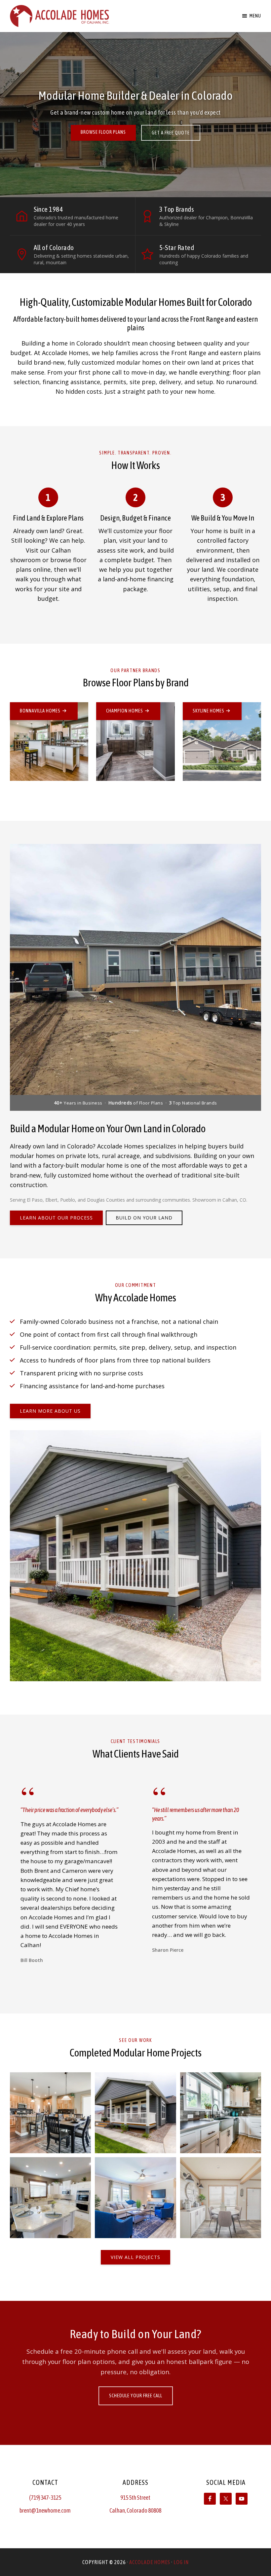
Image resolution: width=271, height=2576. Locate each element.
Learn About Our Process (56, 1218)
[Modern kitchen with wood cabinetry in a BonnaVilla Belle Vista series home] (50, 2198)
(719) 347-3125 (45, 2498)
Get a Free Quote (171, 133)
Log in (181, 2562)
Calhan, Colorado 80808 (135, 2510)
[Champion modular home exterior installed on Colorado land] (135, 2198)
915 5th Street (135, 2498)
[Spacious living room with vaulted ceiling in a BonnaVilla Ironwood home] (221, 2113)
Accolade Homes (150, 2562)
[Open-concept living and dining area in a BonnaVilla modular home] (50, 2113)
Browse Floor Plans (103, 132)
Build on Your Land (144, 1218)
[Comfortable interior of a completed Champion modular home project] (221, 2198)
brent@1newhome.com (45, 2510)
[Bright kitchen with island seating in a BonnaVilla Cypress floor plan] (135, 2113)
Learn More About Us (50, 1411)
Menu (255, 16)
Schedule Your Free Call (136, 2396)
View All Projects (135, 2257)
